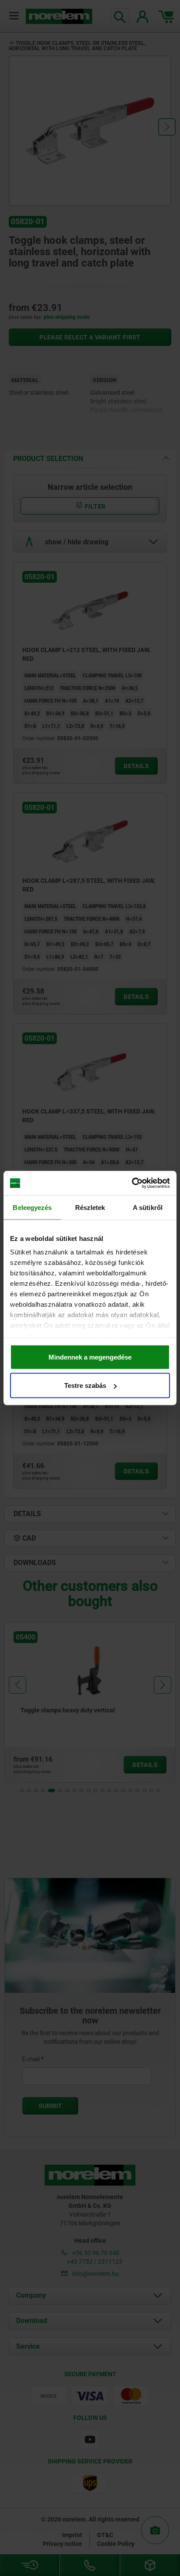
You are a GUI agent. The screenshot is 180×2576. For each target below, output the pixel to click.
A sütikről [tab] (148, 1207)
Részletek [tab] (90, 1207)
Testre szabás (85, 1385)
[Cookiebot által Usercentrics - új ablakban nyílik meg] (132, 1183)
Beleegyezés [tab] (32, 1207)
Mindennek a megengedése (90, 1357)
